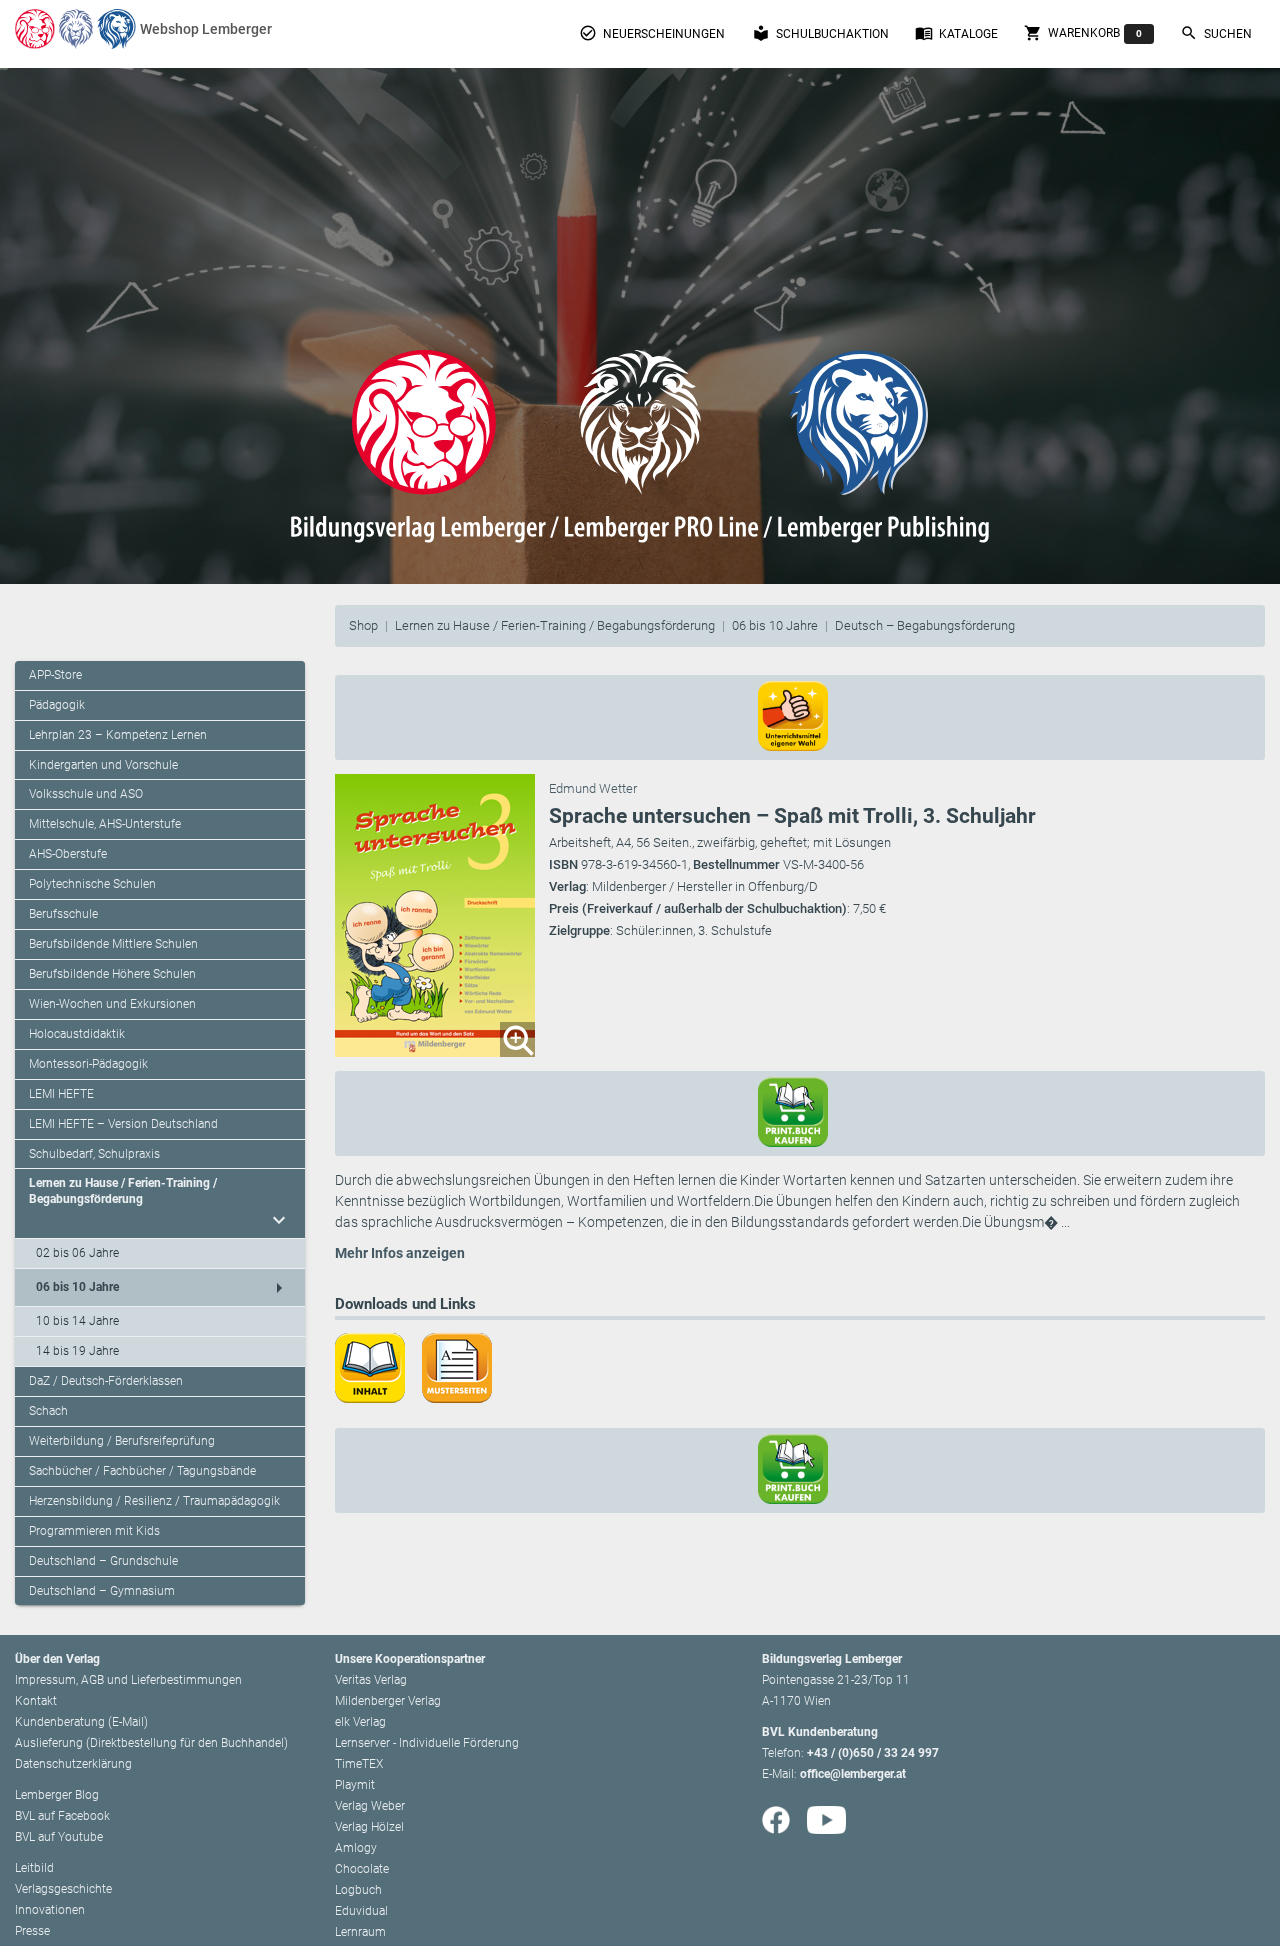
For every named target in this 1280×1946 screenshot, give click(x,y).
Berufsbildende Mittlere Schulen (113, 944)
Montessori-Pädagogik (88, 1064)
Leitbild (34, 1868)
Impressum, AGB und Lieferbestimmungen (128, 1680)
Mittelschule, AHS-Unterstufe (105, 824)
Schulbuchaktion (820, 33)
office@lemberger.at (853, 1774)
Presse (32, 1931)
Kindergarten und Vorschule (103, 765)
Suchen (1216, 33)
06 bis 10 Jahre (775, 625)
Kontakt (36, 1701)
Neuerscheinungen (652, 33)
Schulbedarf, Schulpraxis (94, 1154)
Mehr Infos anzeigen (400, 1253)
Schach (48, 1411)
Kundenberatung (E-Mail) (81, 1722)
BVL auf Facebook (62, 1816)
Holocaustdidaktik (77, 1034)
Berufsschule (63, 914)
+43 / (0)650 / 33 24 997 (873, 1753)
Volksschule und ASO (86, 794)
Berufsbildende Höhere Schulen (112, 974)
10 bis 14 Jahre (77, 1321)
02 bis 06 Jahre (77, 1253)
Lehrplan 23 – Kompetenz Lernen (118, 735)
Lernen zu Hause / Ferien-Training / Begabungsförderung (555, 625)
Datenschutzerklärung (73, 1764)
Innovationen (50, 1910)
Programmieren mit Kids (94, 1531)
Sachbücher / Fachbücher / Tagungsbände (142, 1471)
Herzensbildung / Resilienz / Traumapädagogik (154, 1501)
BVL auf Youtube (59, 1837)
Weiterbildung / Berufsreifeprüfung (122, 1441)
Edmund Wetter (593, 788)
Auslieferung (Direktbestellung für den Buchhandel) (151, 1743)
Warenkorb (1083, 33)
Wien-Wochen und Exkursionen (112, 1004)
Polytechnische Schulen (92, 884)
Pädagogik (57, 705)
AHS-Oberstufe (68, 854)
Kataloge (956, 33)
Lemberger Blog (57, 1795)
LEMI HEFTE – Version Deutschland (123, 1124)
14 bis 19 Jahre (77, 1351)
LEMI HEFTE (61, 1094)
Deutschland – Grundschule (103, 1561)
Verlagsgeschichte (63, 1889)
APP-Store (55, 675)
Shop (363, 625)
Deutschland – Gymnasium (102, 1591)
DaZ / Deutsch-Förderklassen (106, 1381)
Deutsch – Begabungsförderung (925, 625)
